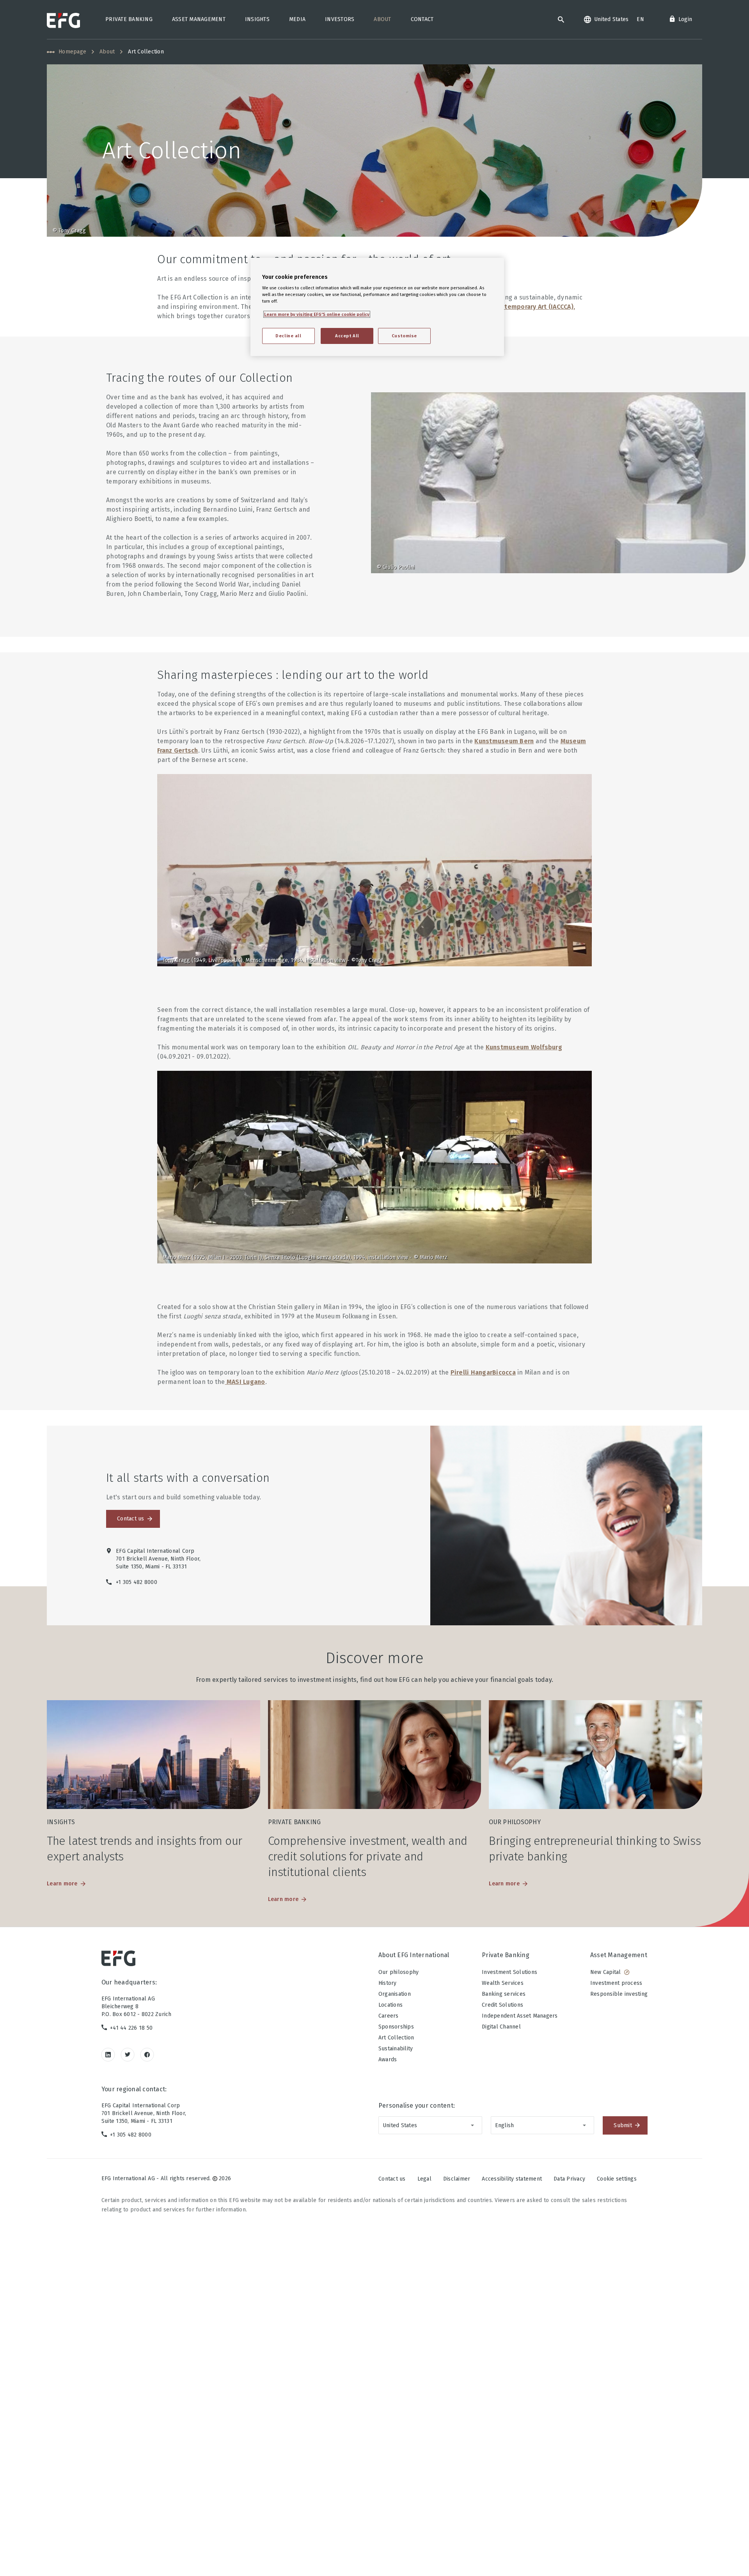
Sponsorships (396, 2027)
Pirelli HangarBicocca (483, 1372)
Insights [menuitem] (257, 19)
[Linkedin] (108, 2054)
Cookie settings (617, 2179)
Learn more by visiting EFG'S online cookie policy (317, 314)
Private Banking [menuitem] (129, 19)
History (388, 1983)
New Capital (606, 1972)
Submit (623, 2125)
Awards (388, 2060)
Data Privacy (569, 2179)
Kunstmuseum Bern (504, 741)
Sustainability (396, 2049)
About (107, 52)
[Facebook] (147, 2054)
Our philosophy (399, 1972)
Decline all (288, 336)
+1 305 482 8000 (131, 2135)
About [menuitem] (382, 19)
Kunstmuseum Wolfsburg (524, 1047)
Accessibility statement (512, 2179)
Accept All (347, 336)
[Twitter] (128, 2054)
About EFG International (414, 1955)
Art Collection (396, 2038)
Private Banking (506, 1955)
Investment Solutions (509, 1972)
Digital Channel (501, 2027)
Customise (404, 336)
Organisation (395, 1994)
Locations (390, 2005)
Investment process (616, 1983)
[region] (377, 307)
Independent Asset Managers (520, 2016)
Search (561, 19)
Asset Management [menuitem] (199, 19)
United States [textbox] (400, 2125)
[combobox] (430, 2125)
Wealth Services (503, 1983)
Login (685, 19)
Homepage (72, 52)
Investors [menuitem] (340, 19)
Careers (389, 2016)
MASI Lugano (245, 1382)
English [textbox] (505, 2125)
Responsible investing (619, 1994)
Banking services (504, 1994)
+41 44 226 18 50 (131, 2028)
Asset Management (619, 1955)
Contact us (131, 1519)
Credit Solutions (502, 2005)
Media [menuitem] (297, 19)
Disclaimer (457, 2179)
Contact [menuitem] (422, 19)
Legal (424, 2179)
